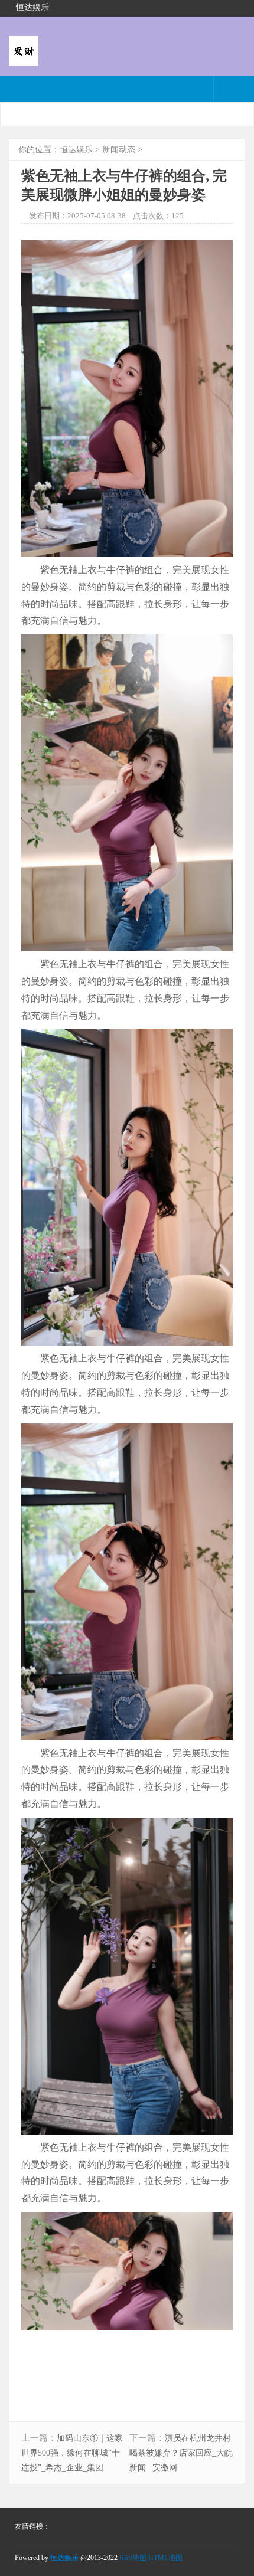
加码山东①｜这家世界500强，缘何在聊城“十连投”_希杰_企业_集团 (72, 2453)
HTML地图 (165, 2558)
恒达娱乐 (76, 150)
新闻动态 (119, 150)
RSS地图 (133, 2558)
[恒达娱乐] (24, 58)
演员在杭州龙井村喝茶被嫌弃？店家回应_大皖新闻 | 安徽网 (181, 2453)
